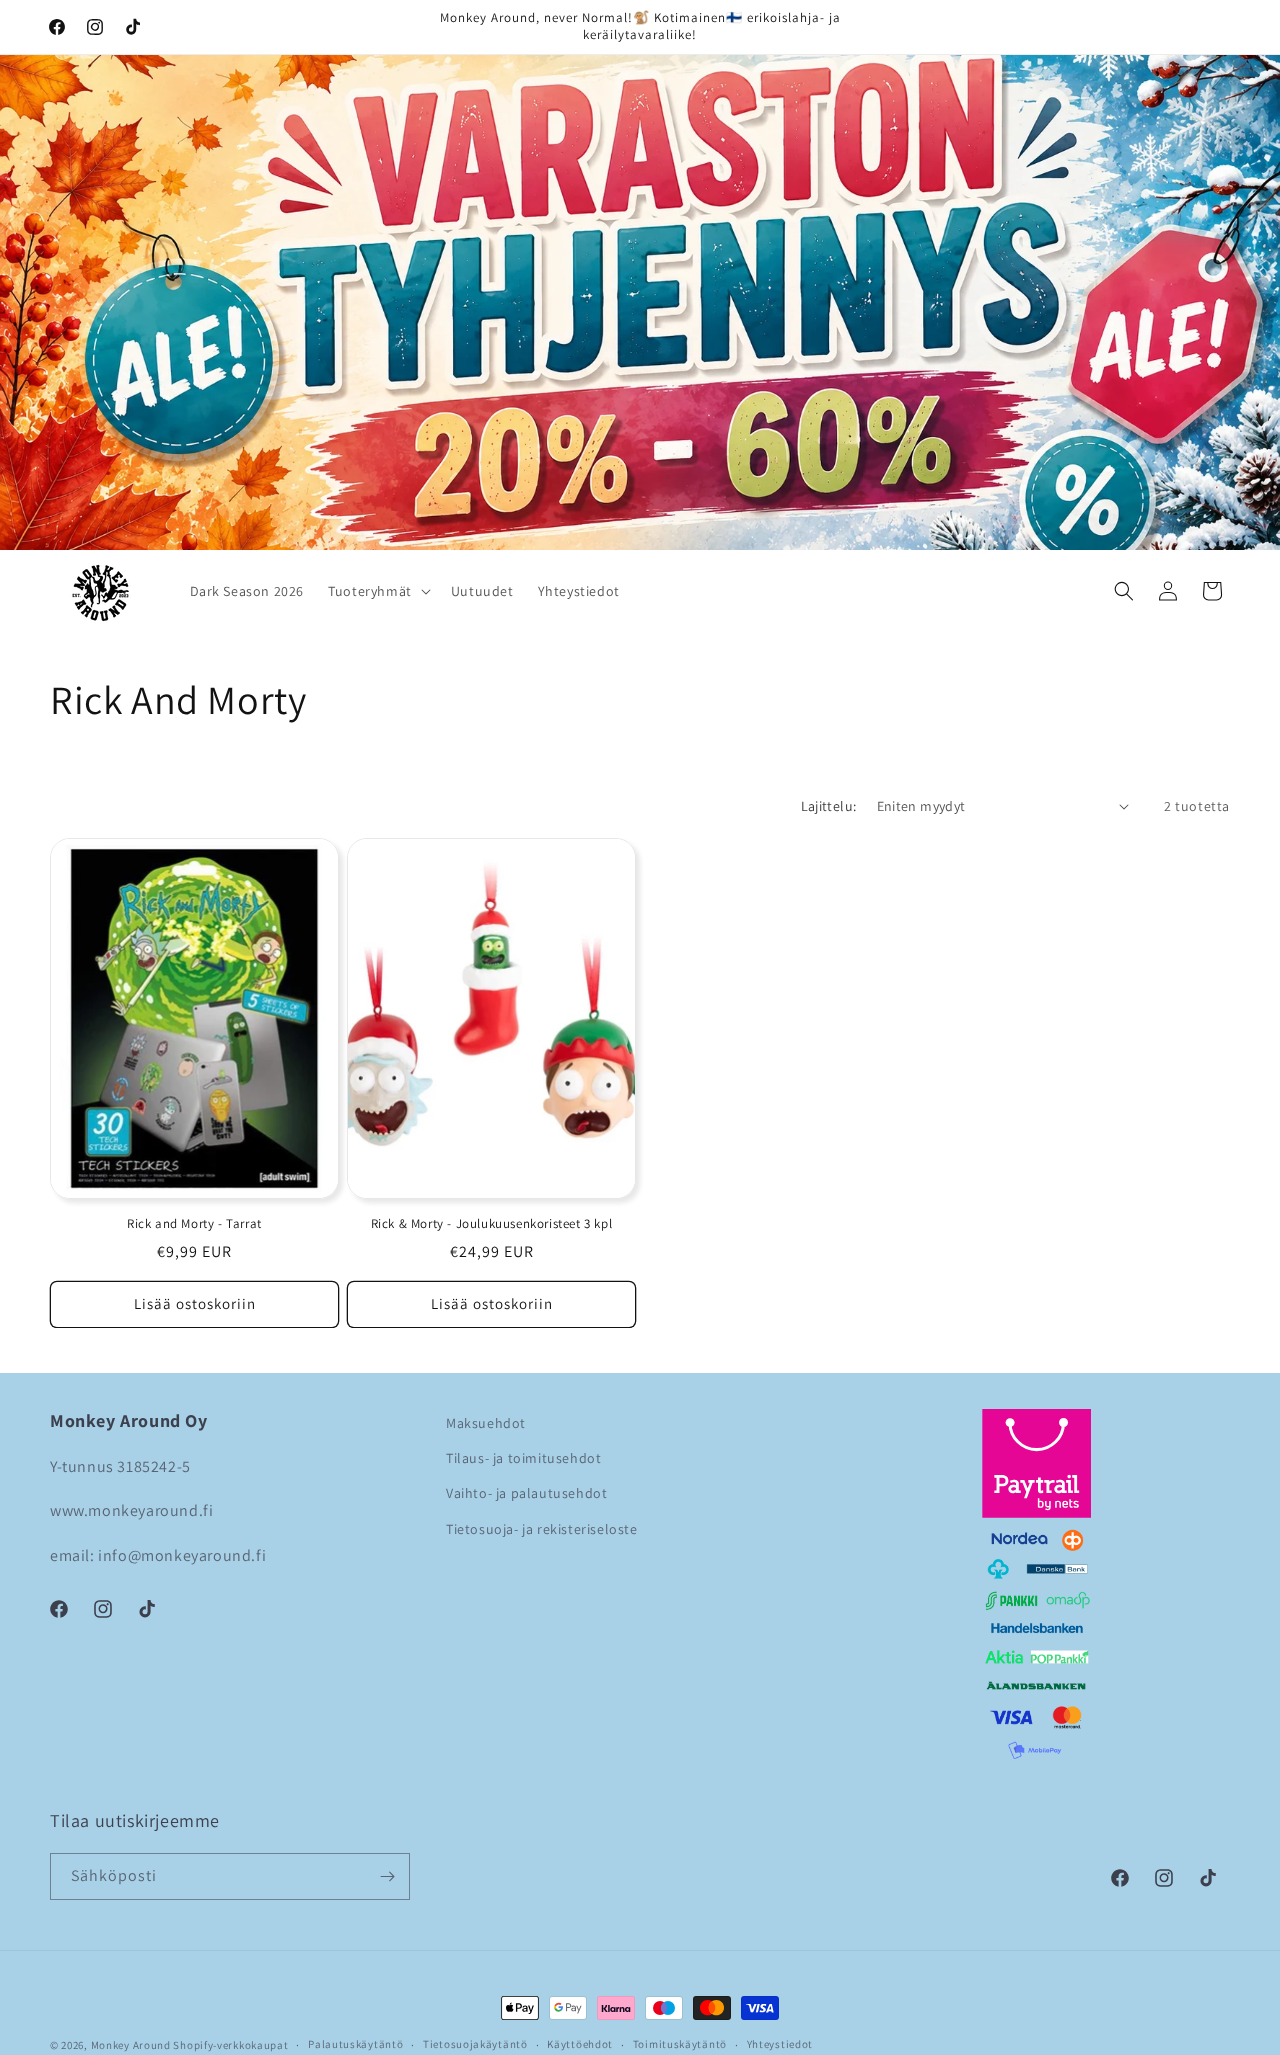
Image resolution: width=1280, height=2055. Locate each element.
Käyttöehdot (580, 2044)
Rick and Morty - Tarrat (194, 1223)
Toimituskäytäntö (680, 2044)
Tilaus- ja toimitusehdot (523, 1458)
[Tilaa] (387, 1876)
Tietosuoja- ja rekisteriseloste (542, 1529)
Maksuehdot (486, 1423)
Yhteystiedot (780, 2044)
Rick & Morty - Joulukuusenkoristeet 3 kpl (492, 1223)
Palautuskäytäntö (355, 2044)
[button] (377, 591)
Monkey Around (131, 2045)
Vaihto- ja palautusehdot (526, 1494)
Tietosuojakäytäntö (475, 2044)
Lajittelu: (829, 806)
